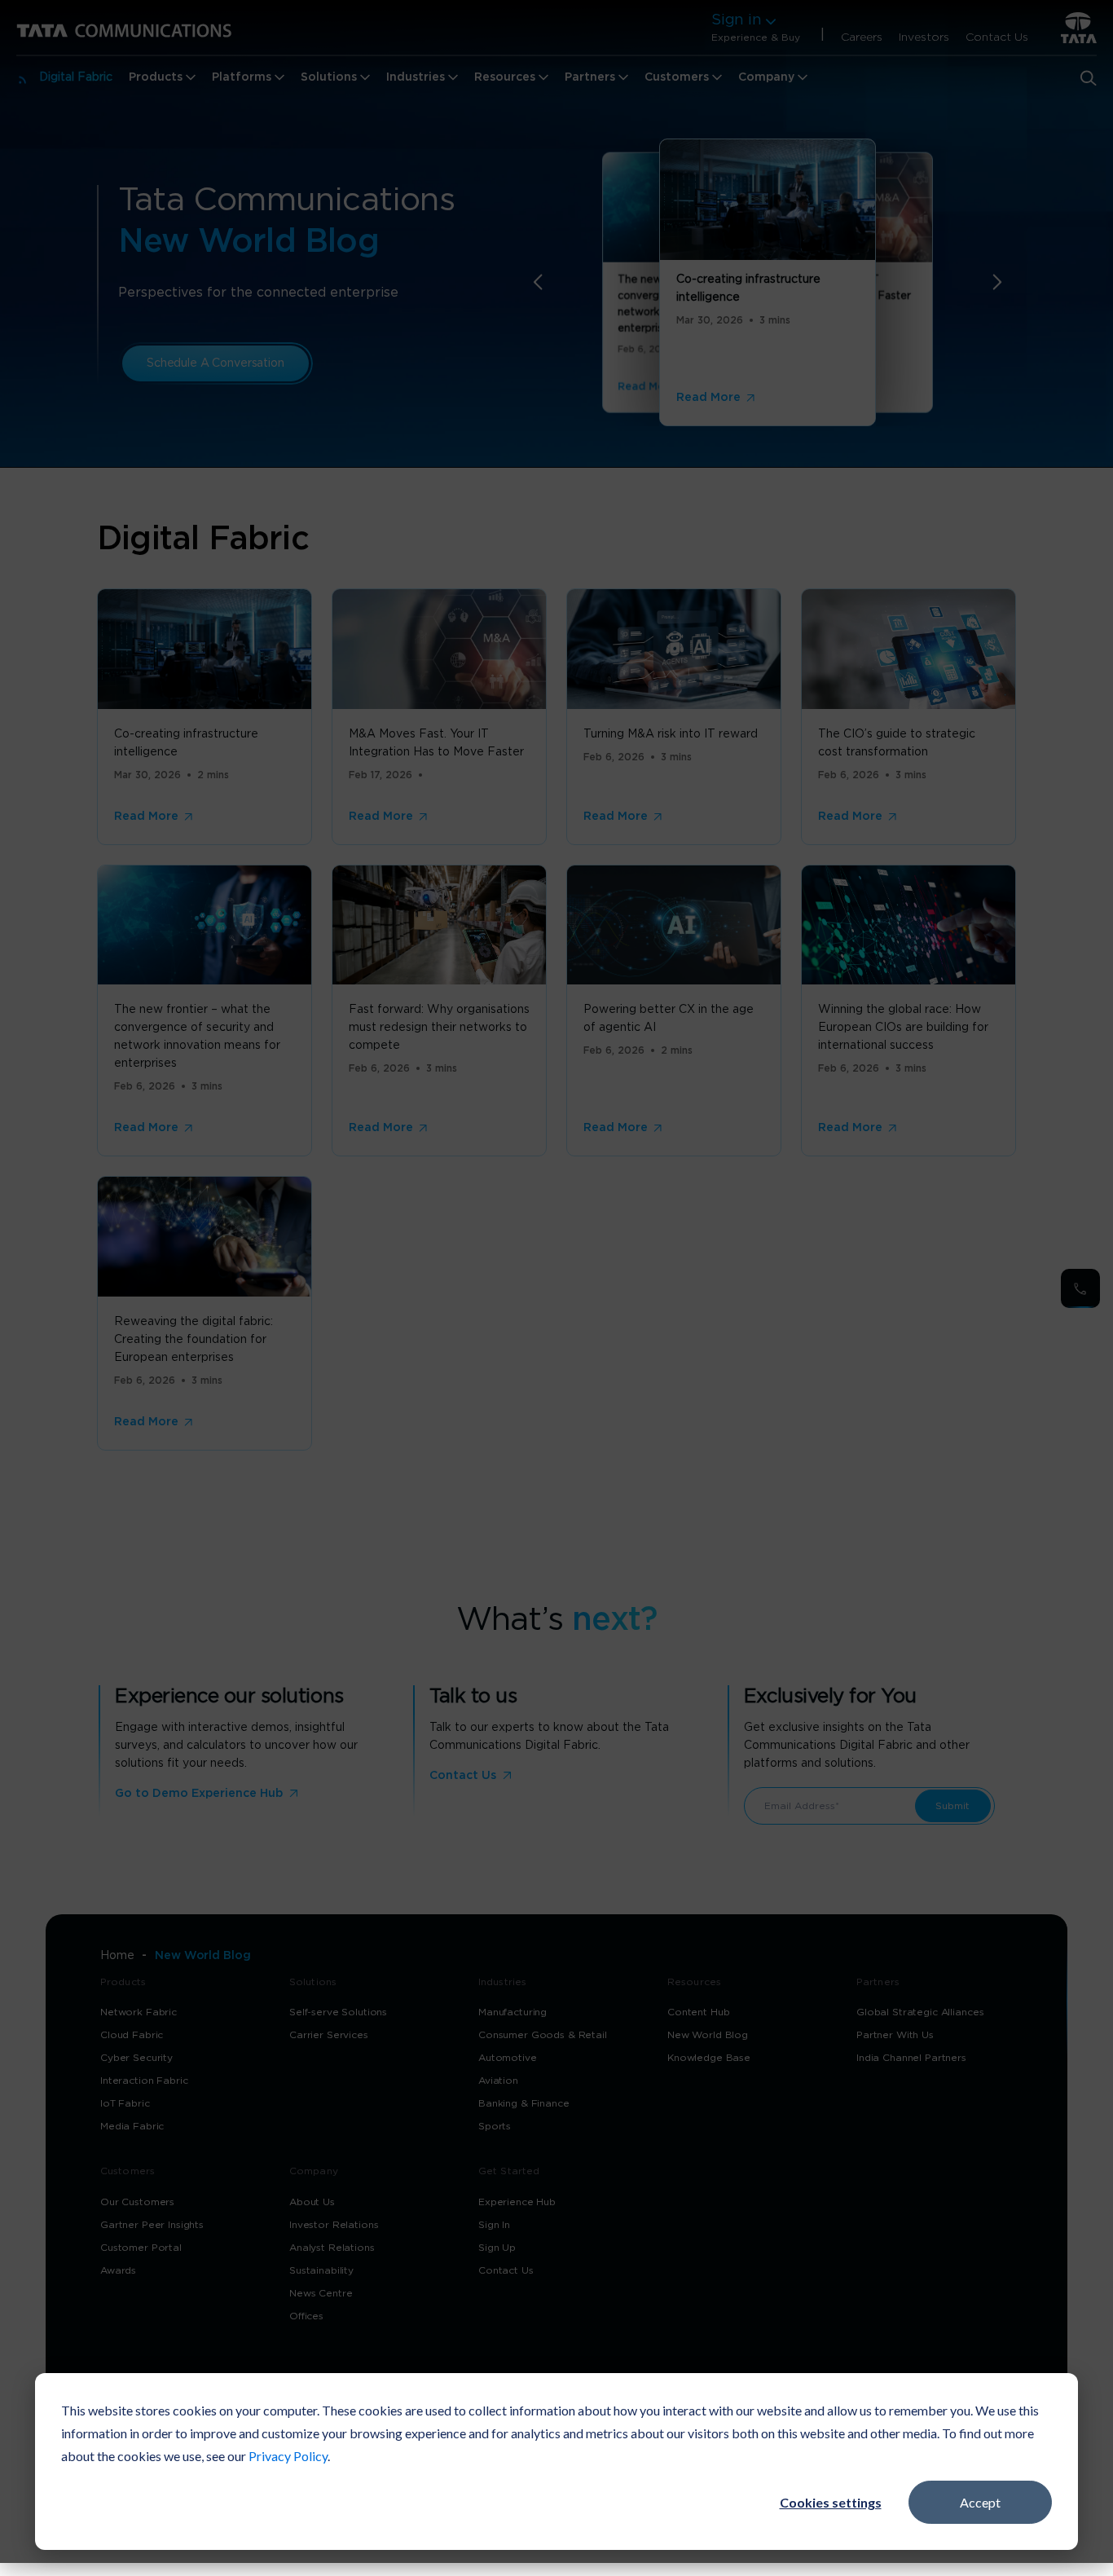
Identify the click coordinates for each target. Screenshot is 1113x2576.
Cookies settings (831, 2502)
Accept (980, 2502)
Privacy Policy (288, 2456)
